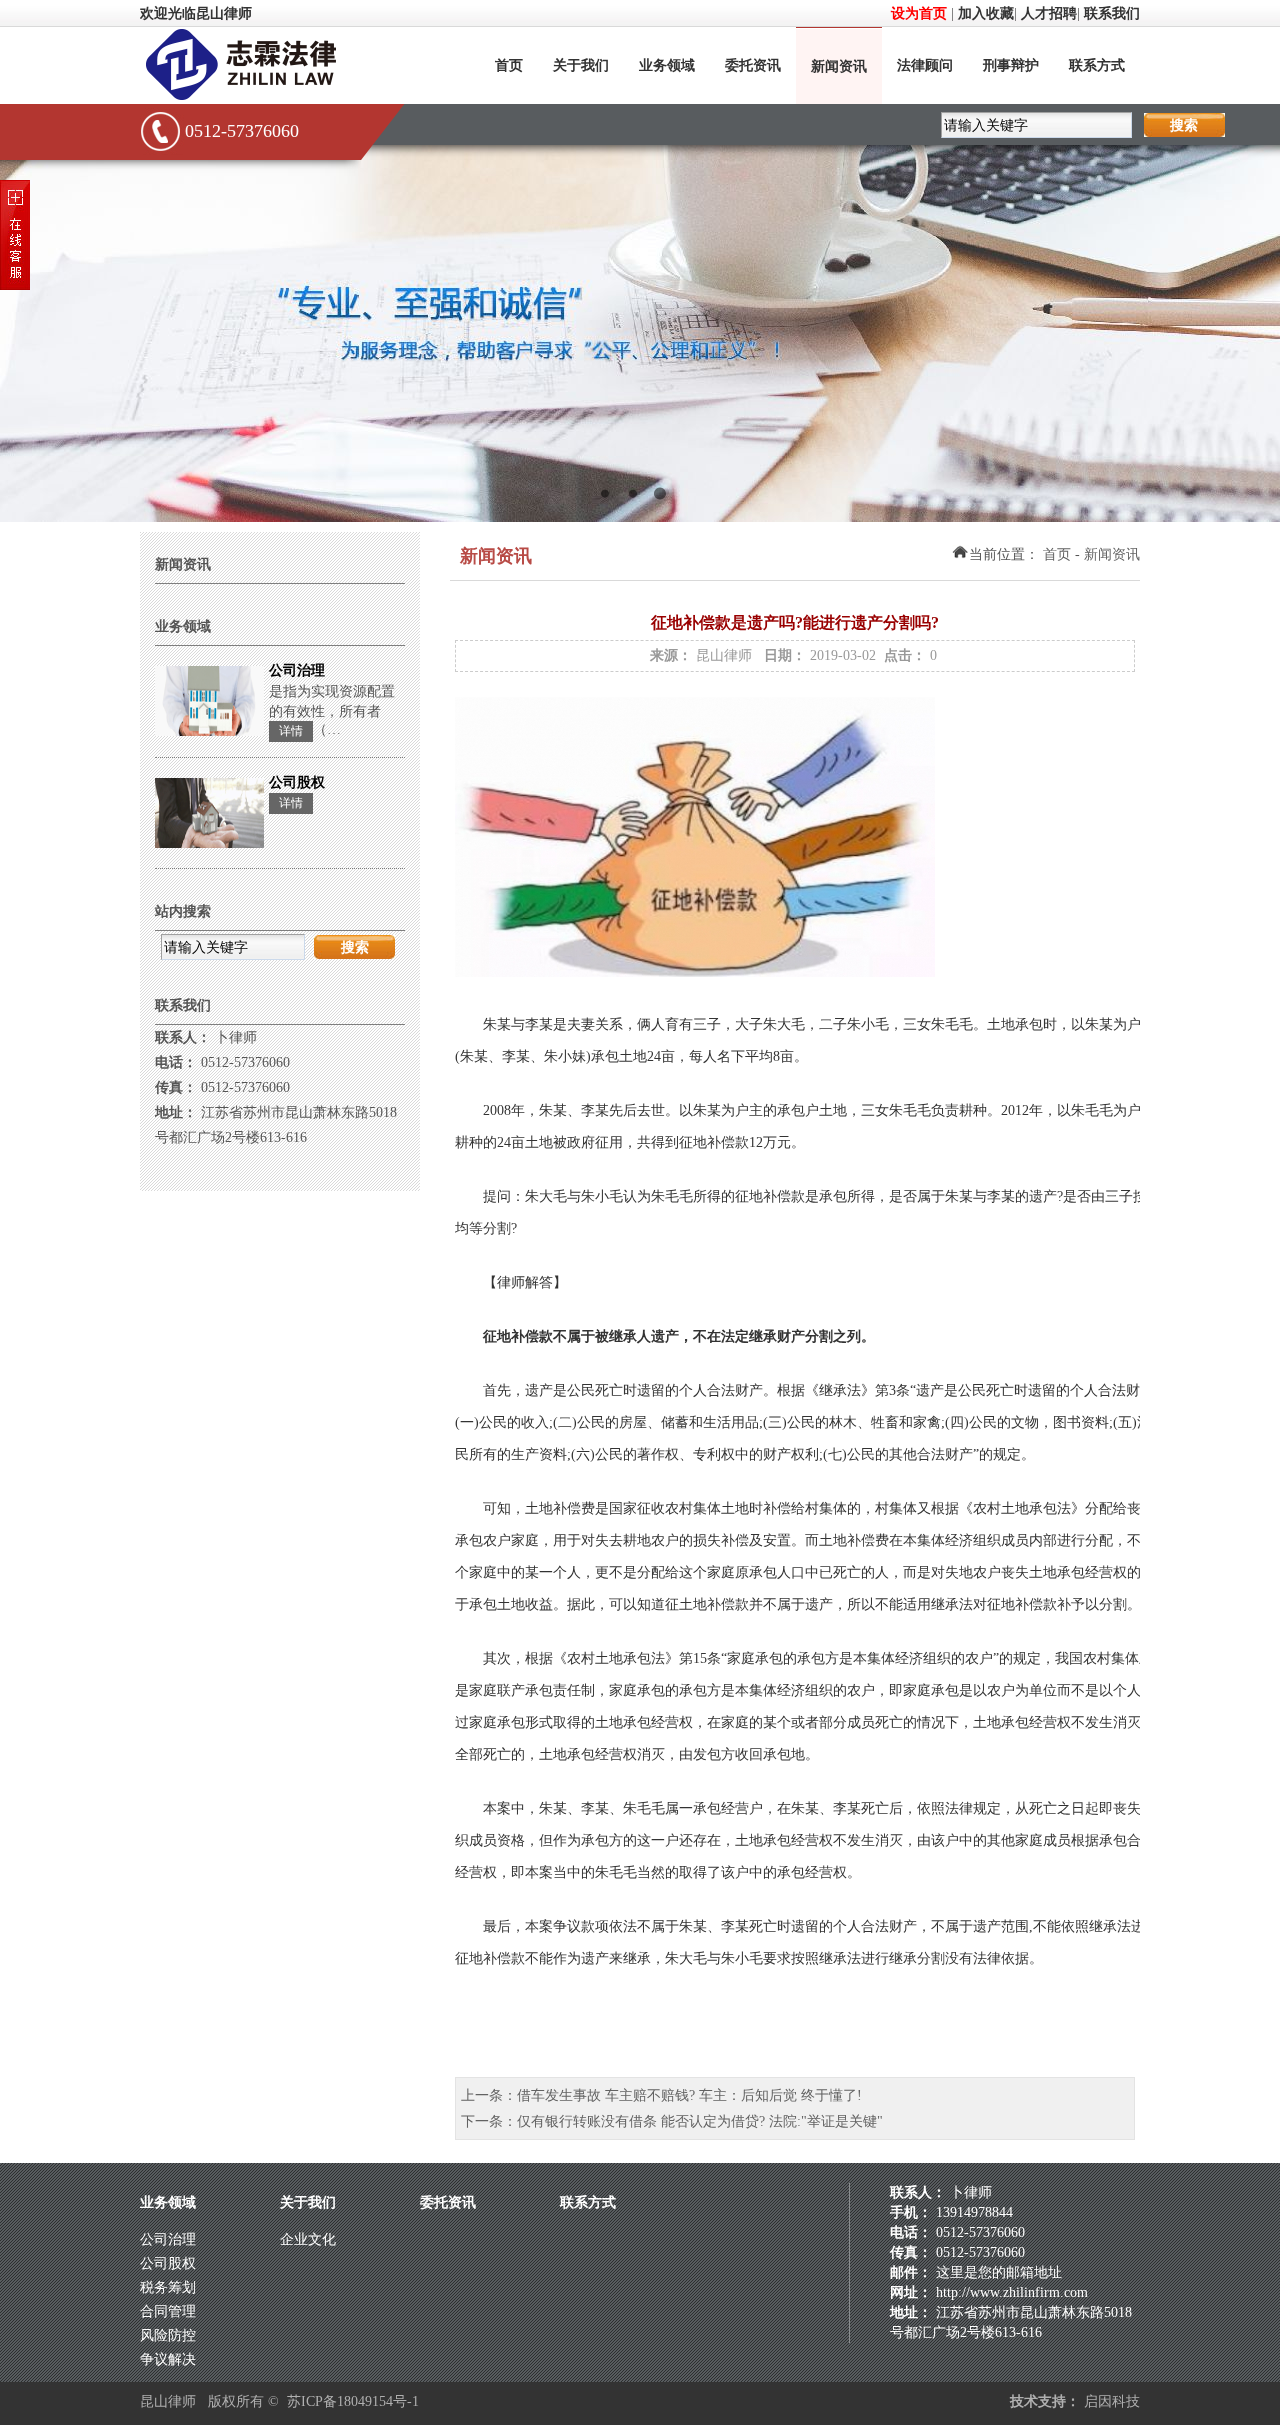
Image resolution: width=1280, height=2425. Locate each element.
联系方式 (1097, 65)
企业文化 (308, 2239)
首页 (509, 65)
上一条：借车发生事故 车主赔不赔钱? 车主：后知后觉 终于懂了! (661, 2095)
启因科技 (1112, 2401)
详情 (291, 731)
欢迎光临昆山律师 (196, 13)
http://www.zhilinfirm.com (1012, 2292)
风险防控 (168, 2335)
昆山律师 (724, 655)
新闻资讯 (839, 66)
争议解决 (168, 2359)
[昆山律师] (265, 97)
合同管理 (168, 2311)
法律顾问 (925, 65)
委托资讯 (753, 65)
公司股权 (168, 2263)
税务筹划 (168, 2287)
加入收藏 (986, 13)
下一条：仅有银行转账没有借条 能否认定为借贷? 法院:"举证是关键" (672, 2121)
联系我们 (1112, 13)
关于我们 (581, 65)
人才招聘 (1049, 13)
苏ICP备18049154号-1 (353, 2401)
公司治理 (168, 2239)
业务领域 (667, 65)
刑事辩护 (1011, 65)
